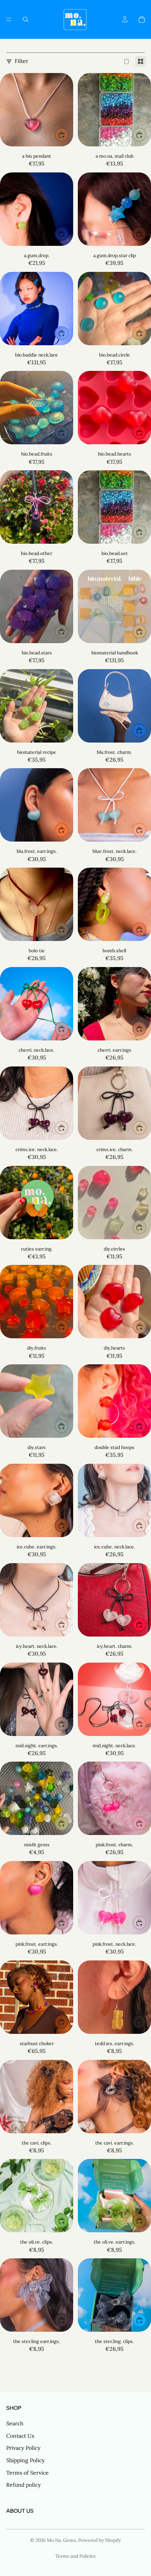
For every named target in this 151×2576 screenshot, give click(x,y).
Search (15, 2423)
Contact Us (20, 2436)
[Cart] (142, 19)
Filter (21, 61)
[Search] (26, 19)
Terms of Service (27, 2473)
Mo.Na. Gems (61, 2540)
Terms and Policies (75, 2556)
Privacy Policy (23, 2448)
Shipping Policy (25, 2460)
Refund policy (23, 2485)
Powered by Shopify (100, 2540)
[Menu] (9, 19)
